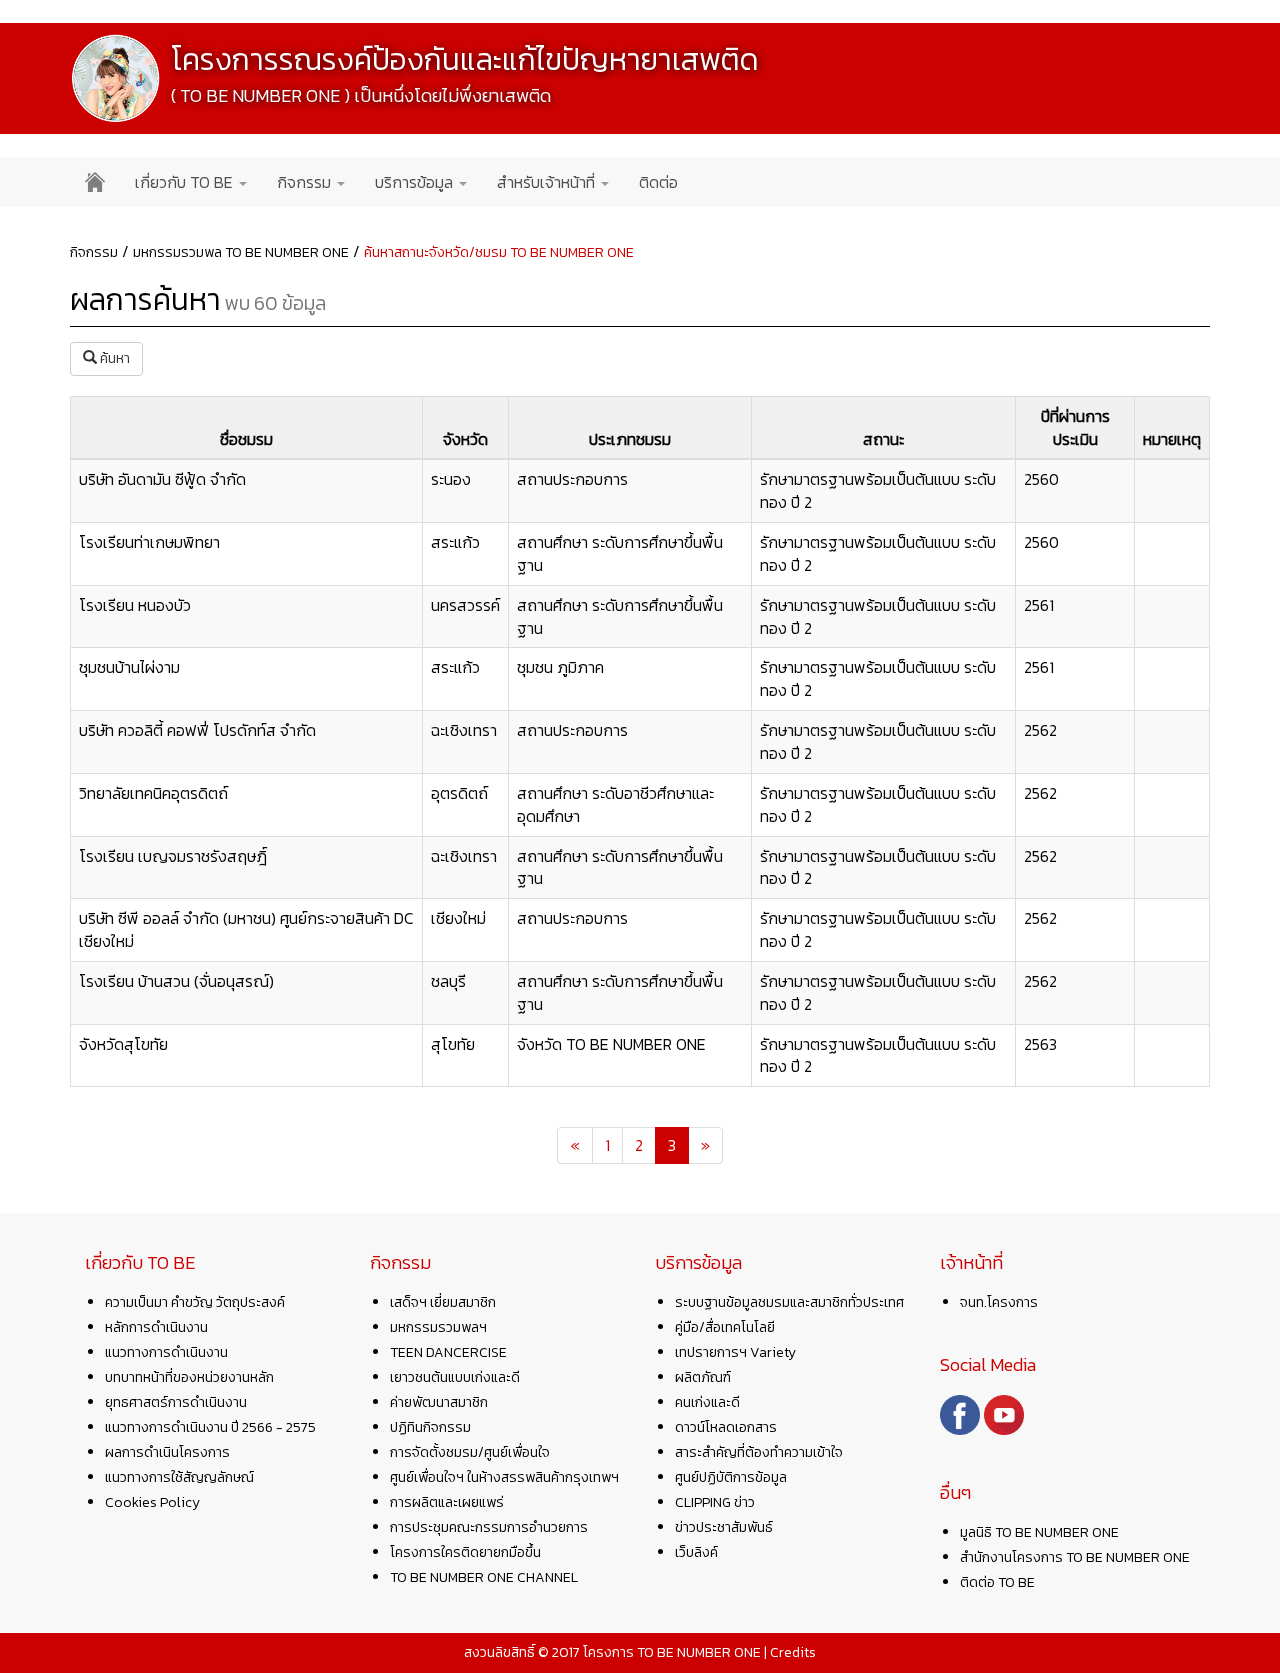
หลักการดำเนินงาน (156, 1327)
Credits (793, 1652)
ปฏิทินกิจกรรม (430, 1427)
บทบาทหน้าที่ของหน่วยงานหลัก (189, 1377)
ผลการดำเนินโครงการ (167, 1452)
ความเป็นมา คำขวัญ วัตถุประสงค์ (195, 1302)
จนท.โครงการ (999, 1302)
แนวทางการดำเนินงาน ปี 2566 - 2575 (210, 1427)
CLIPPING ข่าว (715, 1502)
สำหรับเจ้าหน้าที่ (548, 182)
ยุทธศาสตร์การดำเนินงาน (176, 1402)
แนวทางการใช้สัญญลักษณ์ (179, 1477)
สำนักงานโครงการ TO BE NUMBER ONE (1075, 1557)
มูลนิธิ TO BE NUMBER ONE (1039, 1532)
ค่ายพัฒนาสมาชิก (439, 1402)
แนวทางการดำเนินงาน (166, 1352)
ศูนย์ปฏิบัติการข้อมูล (731, 1477)
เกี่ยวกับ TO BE (186, 182)
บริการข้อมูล (416, 182)
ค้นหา (113, 358)
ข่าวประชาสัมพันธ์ (724, 1527)
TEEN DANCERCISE (448, 1352)
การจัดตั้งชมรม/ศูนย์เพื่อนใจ (470, 1452)
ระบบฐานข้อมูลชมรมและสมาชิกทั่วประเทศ (789, 1302)
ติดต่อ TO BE (997, 1582)
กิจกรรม (306, 182)
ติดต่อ (658, 182)
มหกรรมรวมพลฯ (438, 1327)
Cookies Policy (152, 1502)
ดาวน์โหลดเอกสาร (726, 1427)
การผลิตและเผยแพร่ (447, 1502)
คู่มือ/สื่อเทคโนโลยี (725, 1327)
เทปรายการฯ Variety (735, 1352)
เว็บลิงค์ (696, 1552)
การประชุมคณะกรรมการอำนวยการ (489, 1527)
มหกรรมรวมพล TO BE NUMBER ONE (241, 252)
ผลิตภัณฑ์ (703, 1377)
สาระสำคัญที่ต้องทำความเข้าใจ (759, 1452)
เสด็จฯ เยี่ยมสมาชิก (443, 1302)
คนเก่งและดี (707, 1402)
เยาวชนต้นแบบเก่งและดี (455, 1377)
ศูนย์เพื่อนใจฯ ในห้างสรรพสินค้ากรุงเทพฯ (504, 1477)
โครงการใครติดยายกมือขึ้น (465, 1552)
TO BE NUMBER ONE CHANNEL (484, 1577)
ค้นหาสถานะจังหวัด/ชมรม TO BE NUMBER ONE (499, 252)
